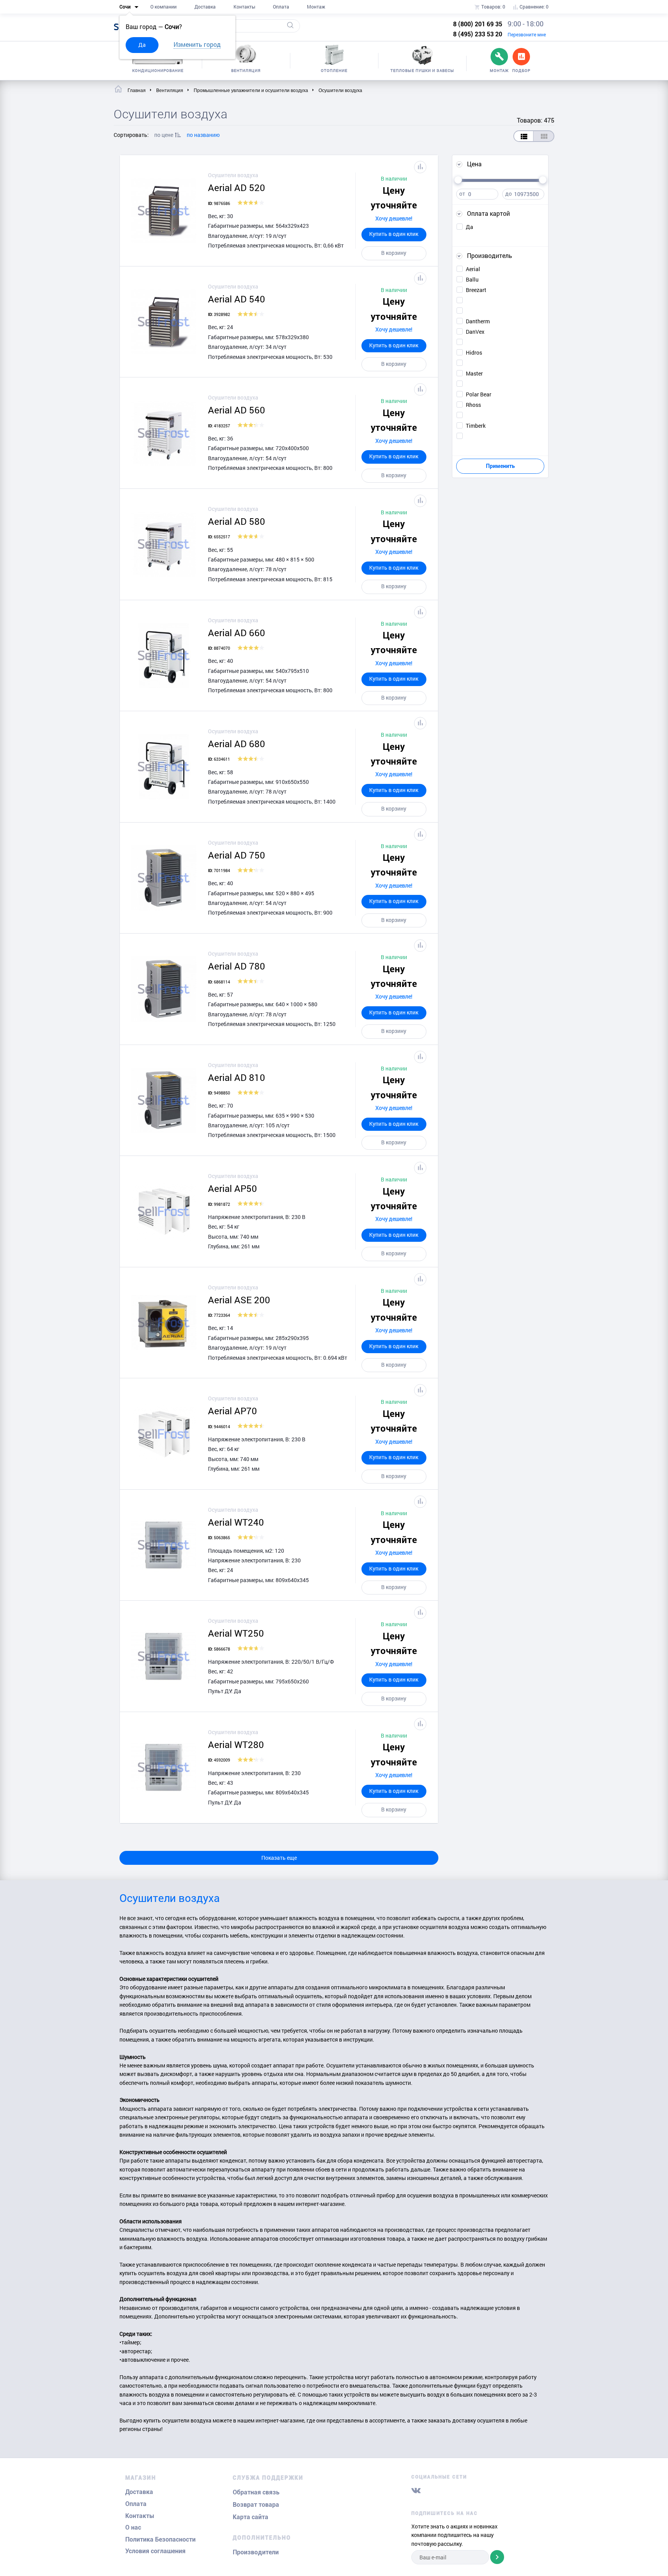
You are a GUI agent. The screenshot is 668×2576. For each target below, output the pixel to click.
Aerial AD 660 (237, 633)
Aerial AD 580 (237, 521)
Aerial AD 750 (237, 855)
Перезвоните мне (527, 34)
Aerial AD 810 (237, 1077)
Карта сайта (250, 2517)
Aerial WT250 (236, 1633)
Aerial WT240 (236, 1522)
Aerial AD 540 (237, 299)
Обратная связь (256, 2492)
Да (142, 45)
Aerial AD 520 (237, 188)
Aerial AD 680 (237, 744)
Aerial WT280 (236, 1745)
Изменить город (197, 44)
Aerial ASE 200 (239, 1300)
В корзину (394, 253)
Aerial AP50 (233, 1188)
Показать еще (279, 1858)
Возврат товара (256, 2505)
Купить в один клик (394, 234)
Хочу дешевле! (394, 218)
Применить (500, 466)
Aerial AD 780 (237, 966)
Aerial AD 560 (237, 410)
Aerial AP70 (233, 1411)
